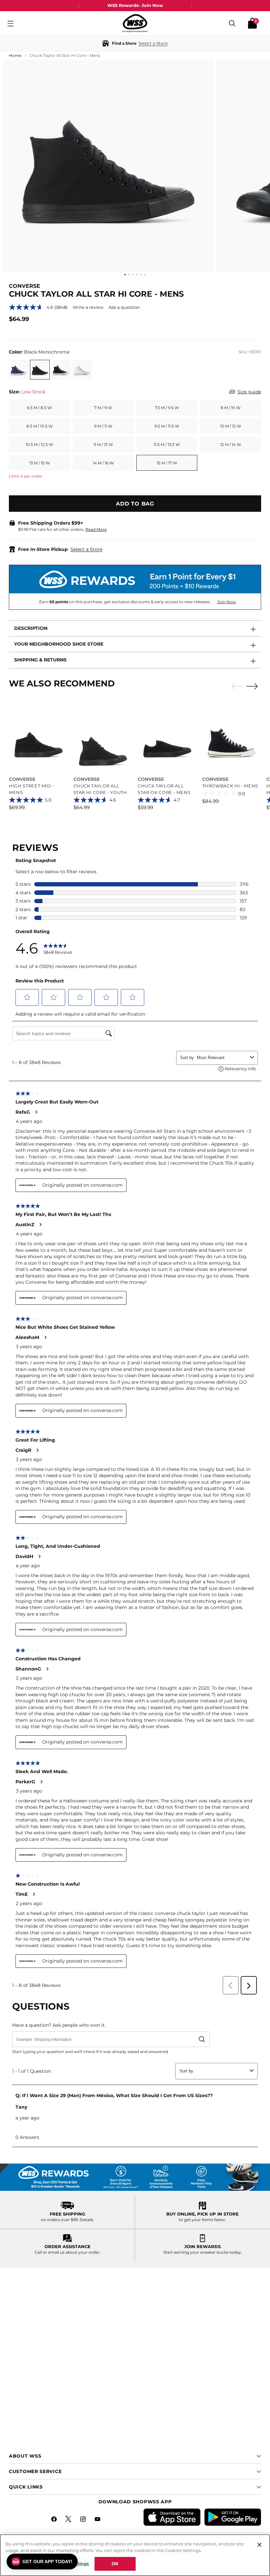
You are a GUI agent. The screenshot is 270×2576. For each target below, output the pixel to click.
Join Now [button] (227, 602)
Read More (96, 529)
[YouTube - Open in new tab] (98, 2520)
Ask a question (124, 307)
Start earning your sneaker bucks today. (203, 2252)
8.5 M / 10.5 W (40, 426)
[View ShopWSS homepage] (135, 23)
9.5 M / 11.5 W (167, 426)
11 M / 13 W (103, 445)
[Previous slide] (235, 686)
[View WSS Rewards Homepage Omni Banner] (135, 2177)
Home (15, 55)
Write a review (88, 307)
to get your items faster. (202, 2220)
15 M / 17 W (167, 463)
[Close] (259, 2545)
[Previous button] (79, 6)
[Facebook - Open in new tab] (55, 2520)
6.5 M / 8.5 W (39, 408)
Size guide (249, 392)
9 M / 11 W (103, 426)
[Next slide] (254, 686)
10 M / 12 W (231, 426)
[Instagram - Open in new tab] (84, 2520)
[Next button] (192, 6)
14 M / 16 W (103, 463)
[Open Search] (232, 23)
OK (115, 2564)
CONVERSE (25, 286)
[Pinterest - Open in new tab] (69, 2520)
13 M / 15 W (40, 463)
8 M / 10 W (230, 408)
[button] (135, 43)
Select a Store (86, 549)
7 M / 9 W (103, 408)
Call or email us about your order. (67, 2252)
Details (86, 2220)
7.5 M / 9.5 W (167, 408)
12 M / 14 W (231, 445)
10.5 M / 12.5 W (39, 445)
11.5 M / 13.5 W (167, 445)
